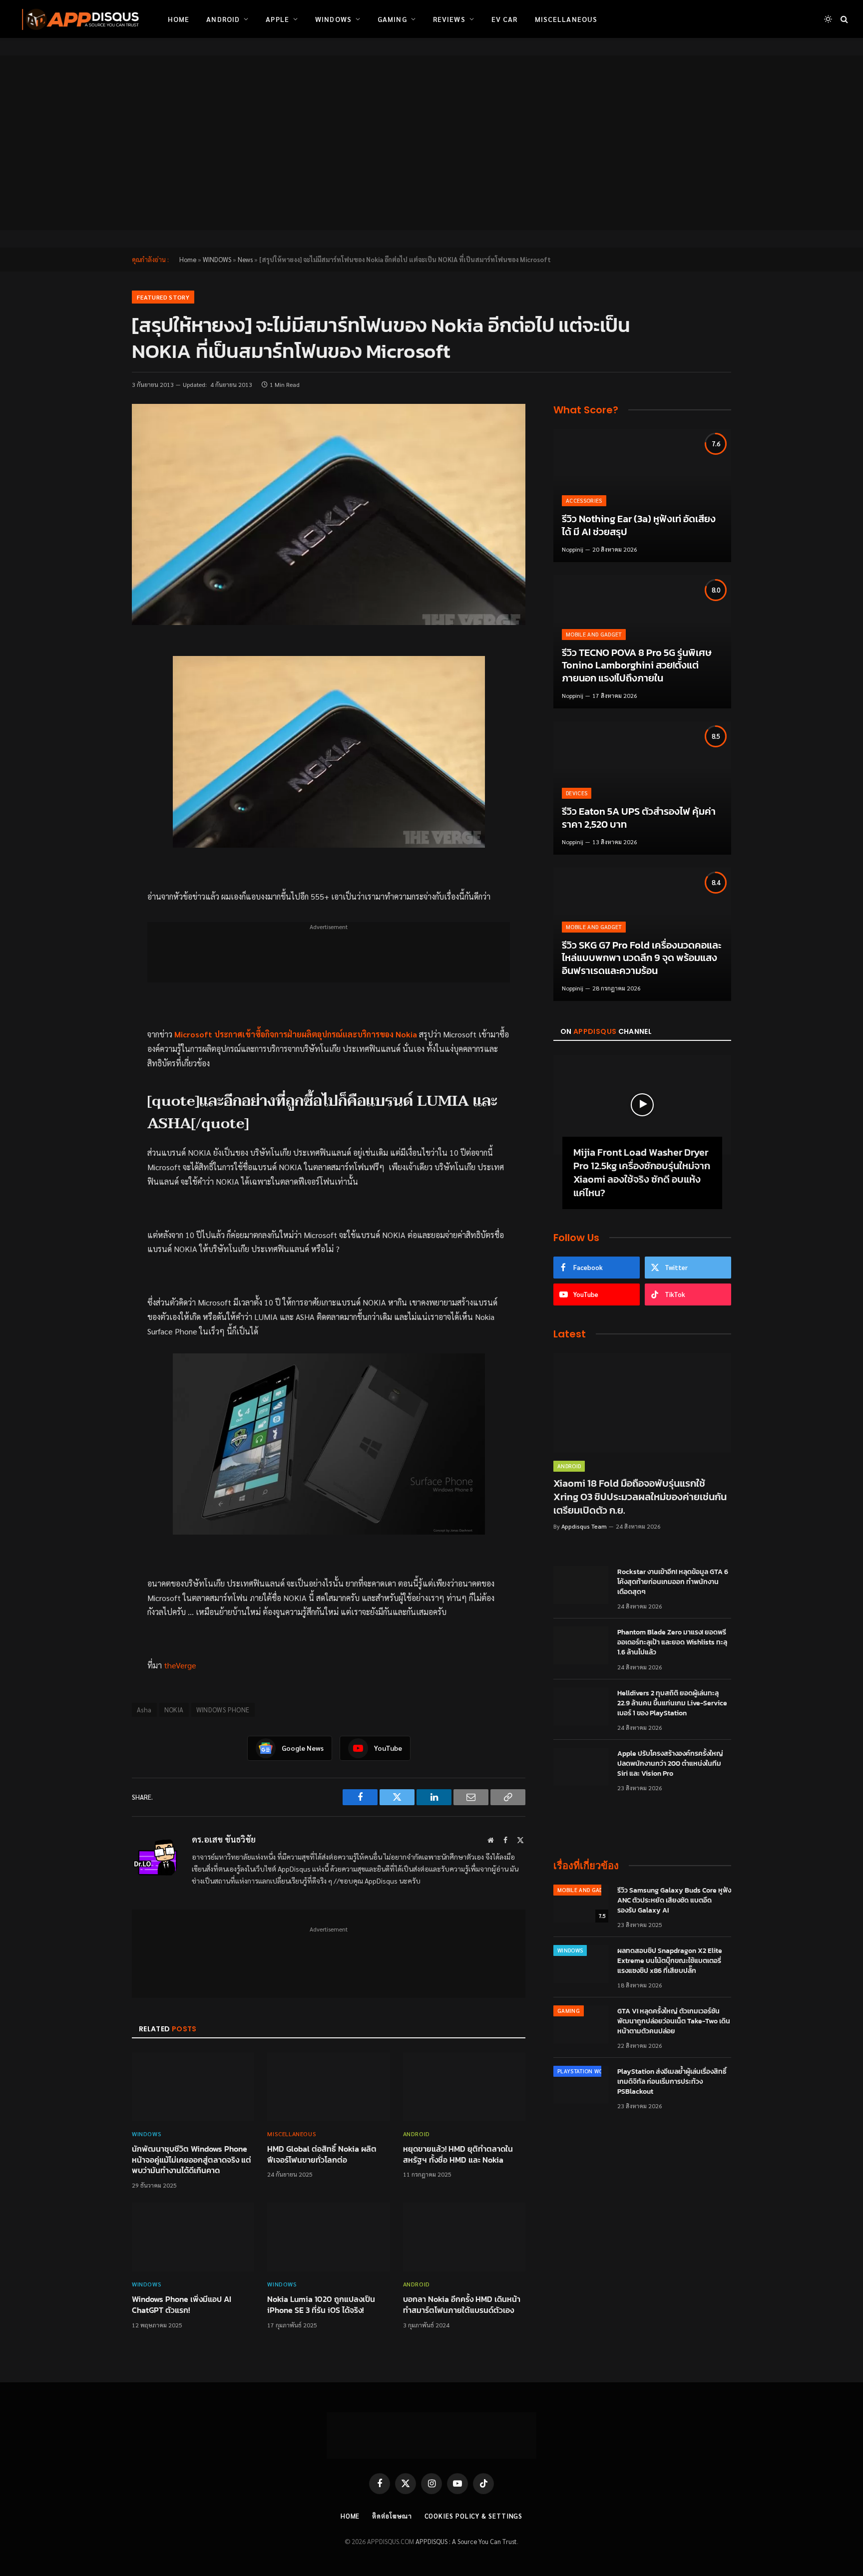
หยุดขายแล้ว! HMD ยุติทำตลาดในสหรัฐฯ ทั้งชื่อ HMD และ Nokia (458, 2155)
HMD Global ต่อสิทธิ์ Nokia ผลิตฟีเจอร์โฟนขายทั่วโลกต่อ (322, 2155)
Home (179, 19)
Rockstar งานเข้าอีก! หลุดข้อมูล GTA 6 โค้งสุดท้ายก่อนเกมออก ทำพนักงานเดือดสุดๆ (673, 1582)
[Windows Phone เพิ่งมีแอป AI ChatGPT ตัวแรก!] (193, 2237)
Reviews (449, 19)
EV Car (505, 19)
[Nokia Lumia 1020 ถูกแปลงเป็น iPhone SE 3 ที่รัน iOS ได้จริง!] (328, 2237)
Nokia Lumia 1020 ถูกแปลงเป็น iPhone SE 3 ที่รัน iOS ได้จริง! (321, 2305)
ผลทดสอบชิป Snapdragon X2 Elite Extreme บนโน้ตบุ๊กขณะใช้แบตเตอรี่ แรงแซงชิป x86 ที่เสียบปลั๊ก (670, 1961)
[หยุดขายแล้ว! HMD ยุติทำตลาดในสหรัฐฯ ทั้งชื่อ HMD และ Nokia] (464, 2087)
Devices (577, 793)
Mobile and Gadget (594, 634)
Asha (144, 1710)
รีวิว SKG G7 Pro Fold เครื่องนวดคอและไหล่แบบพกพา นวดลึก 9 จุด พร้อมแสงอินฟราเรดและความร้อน (642, 958)
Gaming (392, 19)
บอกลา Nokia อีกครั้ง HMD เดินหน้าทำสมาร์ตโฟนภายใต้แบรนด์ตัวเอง (462, 2305)
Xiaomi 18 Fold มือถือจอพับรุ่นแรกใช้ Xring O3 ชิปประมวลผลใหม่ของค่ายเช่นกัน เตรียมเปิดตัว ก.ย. (640, 1497)
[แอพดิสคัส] (78, 19)
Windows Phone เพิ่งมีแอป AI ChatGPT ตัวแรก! (182, 2305)
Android (223, 19)
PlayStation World (585, 2071)
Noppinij (573, 549)
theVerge (180, 1665)
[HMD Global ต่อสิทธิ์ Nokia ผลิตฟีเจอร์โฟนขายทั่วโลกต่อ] (328, 2087)
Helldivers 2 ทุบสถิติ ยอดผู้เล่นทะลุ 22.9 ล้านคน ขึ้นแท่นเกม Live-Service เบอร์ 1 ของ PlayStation (672, 1703)
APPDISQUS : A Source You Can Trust (466, 2541)
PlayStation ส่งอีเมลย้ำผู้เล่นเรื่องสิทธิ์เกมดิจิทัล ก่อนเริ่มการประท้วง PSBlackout (672, 2082)
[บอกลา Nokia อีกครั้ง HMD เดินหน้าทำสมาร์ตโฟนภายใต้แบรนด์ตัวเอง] (464, 2237)
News (245, 259)
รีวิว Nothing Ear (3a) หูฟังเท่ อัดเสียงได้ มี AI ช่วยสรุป (639, 525)
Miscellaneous (566, 19)
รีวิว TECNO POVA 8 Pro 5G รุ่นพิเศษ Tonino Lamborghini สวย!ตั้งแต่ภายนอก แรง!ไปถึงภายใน (637, 666)
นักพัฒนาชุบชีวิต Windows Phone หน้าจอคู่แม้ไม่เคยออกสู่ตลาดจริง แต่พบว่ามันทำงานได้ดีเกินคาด (192, 2160)
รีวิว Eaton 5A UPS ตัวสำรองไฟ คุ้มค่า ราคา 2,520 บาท (639, 818)
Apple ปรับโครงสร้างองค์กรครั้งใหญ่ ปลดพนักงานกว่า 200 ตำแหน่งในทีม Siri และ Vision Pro (670, 1764)
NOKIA (174, 1710)
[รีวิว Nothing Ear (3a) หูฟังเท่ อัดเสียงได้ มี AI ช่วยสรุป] (642, 495)
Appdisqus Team (584, 1526)
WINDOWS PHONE (223, 1710)
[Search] (843, 19)
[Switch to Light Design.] (828, 19)
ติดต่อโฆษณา (392, 2516)
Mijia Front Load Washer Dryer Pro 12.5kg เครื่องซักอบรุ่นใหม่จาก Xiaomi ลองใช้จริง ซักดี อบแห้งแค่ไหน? (642, 1173)
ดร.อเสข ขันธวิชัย (224, 1839)
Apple (277, 19)
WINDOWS (217, 259)
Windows (333, 19)
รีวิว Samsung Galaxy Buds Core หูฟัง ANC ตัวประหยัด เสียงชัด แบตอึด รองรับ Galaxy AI (674, 1901)
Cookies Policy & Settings (474, 2516)
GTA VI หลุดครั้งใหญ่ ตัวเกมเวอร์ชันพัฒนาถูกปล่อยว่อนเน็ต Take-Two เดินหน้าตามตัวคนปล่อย (674, 2021)
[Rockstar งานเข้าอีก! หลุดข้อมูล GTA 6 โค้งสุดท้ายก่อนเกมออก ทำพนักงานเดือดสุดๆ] (581, 1585)
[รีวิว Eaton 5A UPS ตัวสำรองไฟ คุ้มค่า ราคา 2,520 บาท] (642, 788)
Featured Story (163, 297)
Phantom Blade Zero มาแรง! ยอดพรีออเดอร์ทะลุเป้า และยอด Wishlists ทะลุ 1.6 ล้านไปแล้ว (672, 1642)
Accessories (584, 500)
